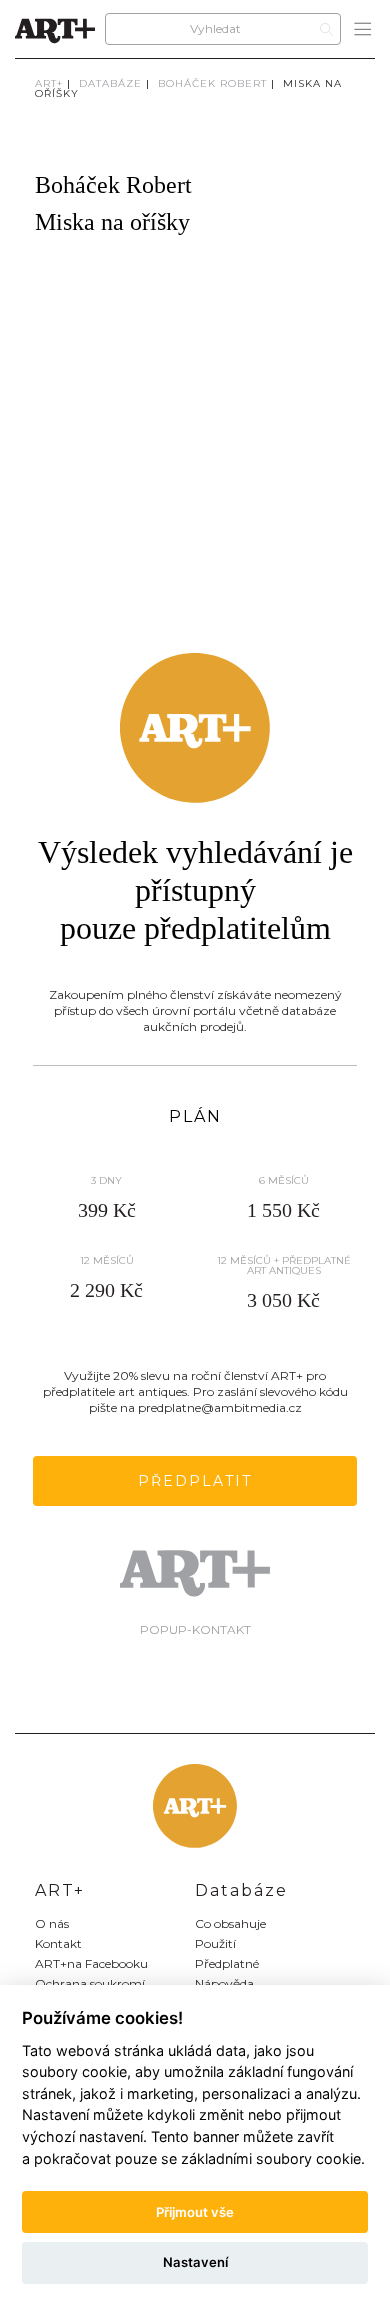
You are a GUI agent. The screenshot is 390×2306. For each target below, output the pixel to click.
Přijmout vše (195, 2212)
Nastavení (195, 2262)
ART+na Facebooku (91, 1963)
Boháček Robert (212, 83)
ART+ (49, 83)
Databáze (110, 83)
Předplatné (227, 1963)
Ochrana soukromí (90, 1983)
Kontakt (58, 1943)
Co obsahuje (230, 1923)
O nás (52, 1923)
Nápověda (224, 1983)
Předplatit (195, 1481)
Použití (215, 1943)
